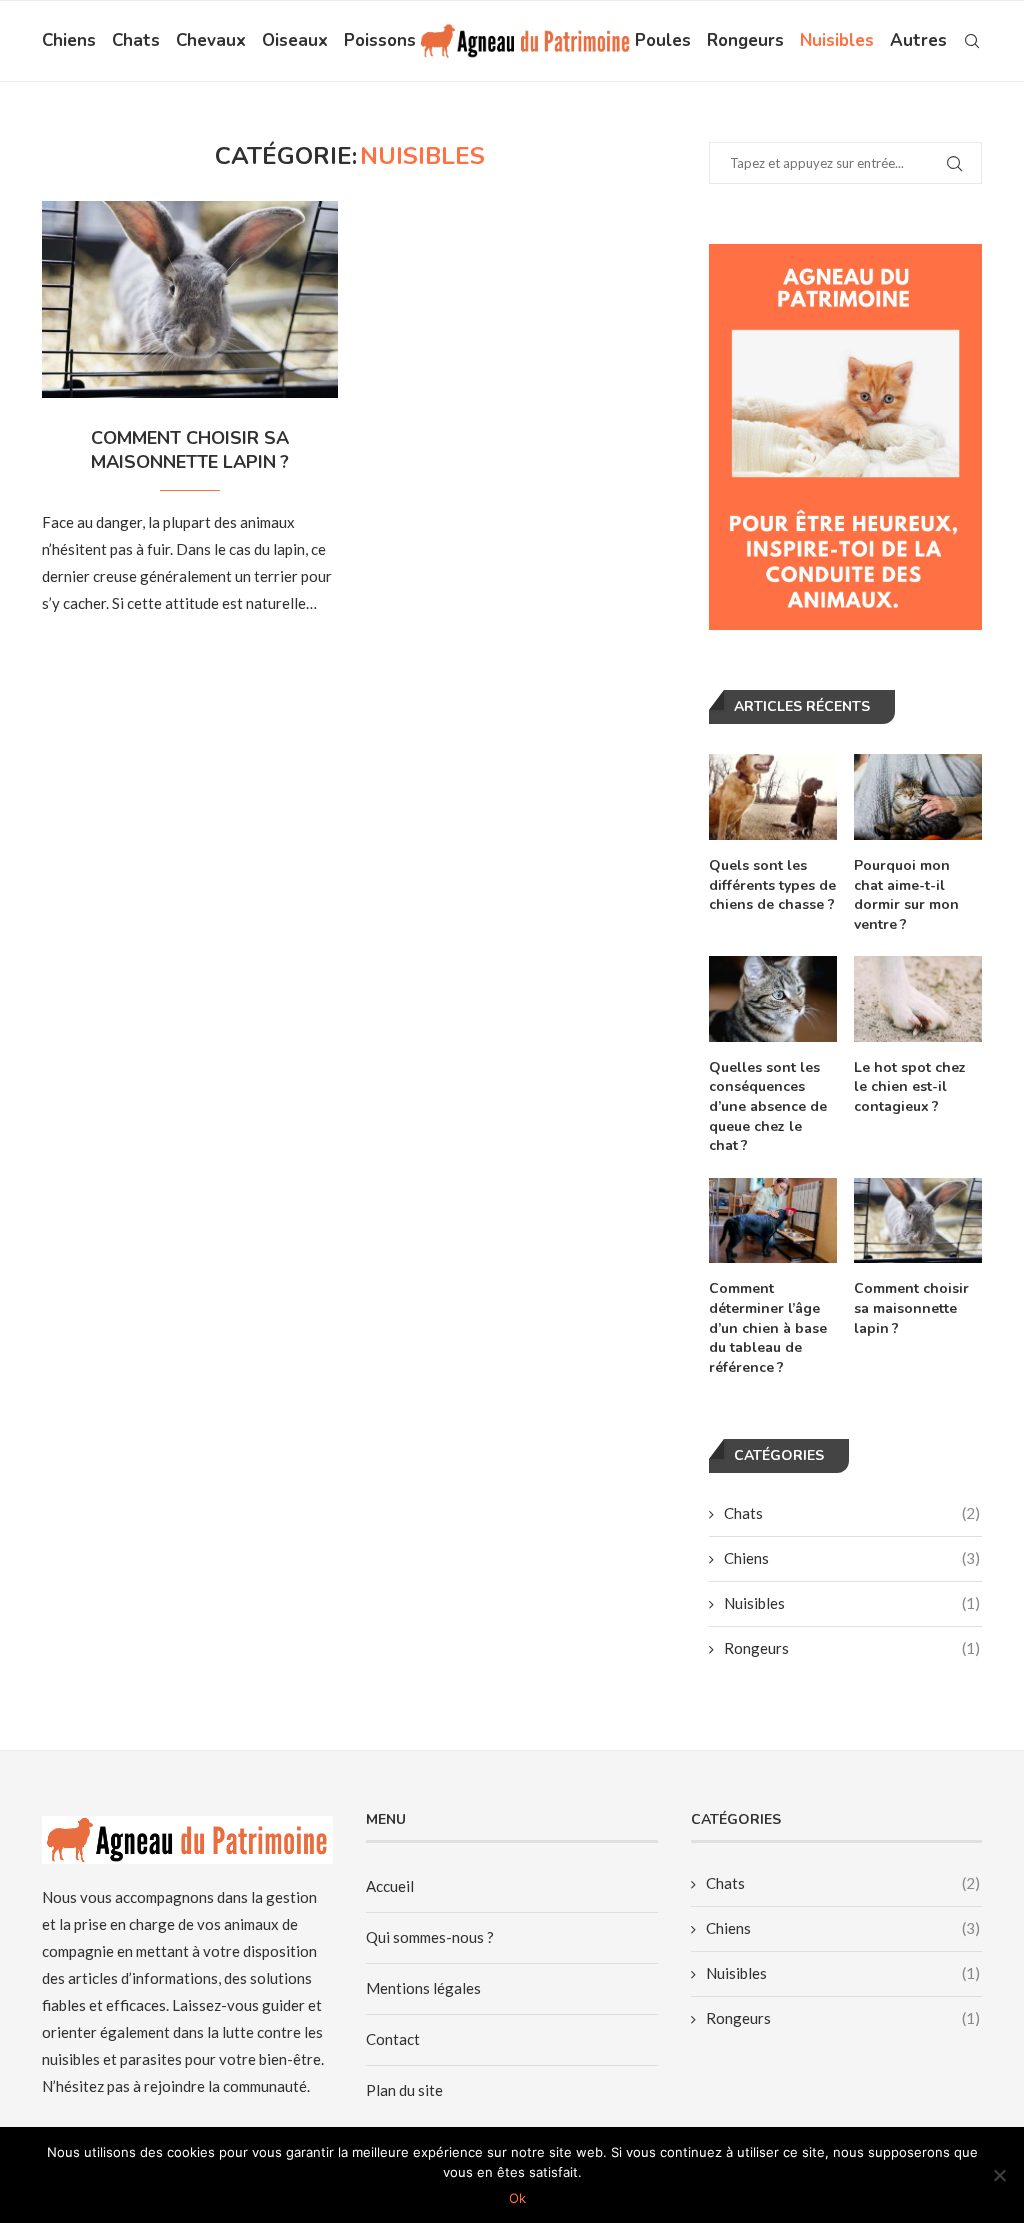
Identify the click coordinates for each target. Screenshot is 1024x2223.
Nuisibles (837, 40)
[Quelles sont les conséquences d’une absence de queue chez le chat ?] (773, 999)
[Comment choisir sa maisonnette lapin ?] (190, 300)
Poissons (380, 40)
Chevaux (211, 40)
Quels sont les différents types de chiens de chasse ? (772, 885)
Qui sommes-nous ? (430, 1937)
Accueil (390, 1886)
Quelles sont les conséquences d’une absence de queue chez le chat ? (768, 1106)
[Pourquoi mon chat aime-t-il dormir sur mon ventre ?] (918, 797)
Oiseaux (295, 40)
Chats (136, 40)
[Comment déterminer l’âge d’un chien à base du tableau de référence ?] (773, 1221)
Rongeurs (745, 40)
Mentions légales (423, 1988)
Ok (517, 2198)
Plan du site (404, 2090)
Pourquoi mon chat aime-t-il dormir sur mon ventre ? (906, 895)
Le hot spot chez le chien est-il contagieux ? (910, 1087)
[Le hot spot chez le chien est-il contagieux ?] (918, 999)
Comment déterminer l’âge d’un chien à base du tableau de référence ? (768, 1327)
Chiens (69, 40)
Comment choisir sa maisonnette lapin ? (190, 450)
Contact (393, 2039)
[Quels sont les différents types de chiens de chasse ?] (773, 797)
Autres (918, 40)
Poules (663, 40)
